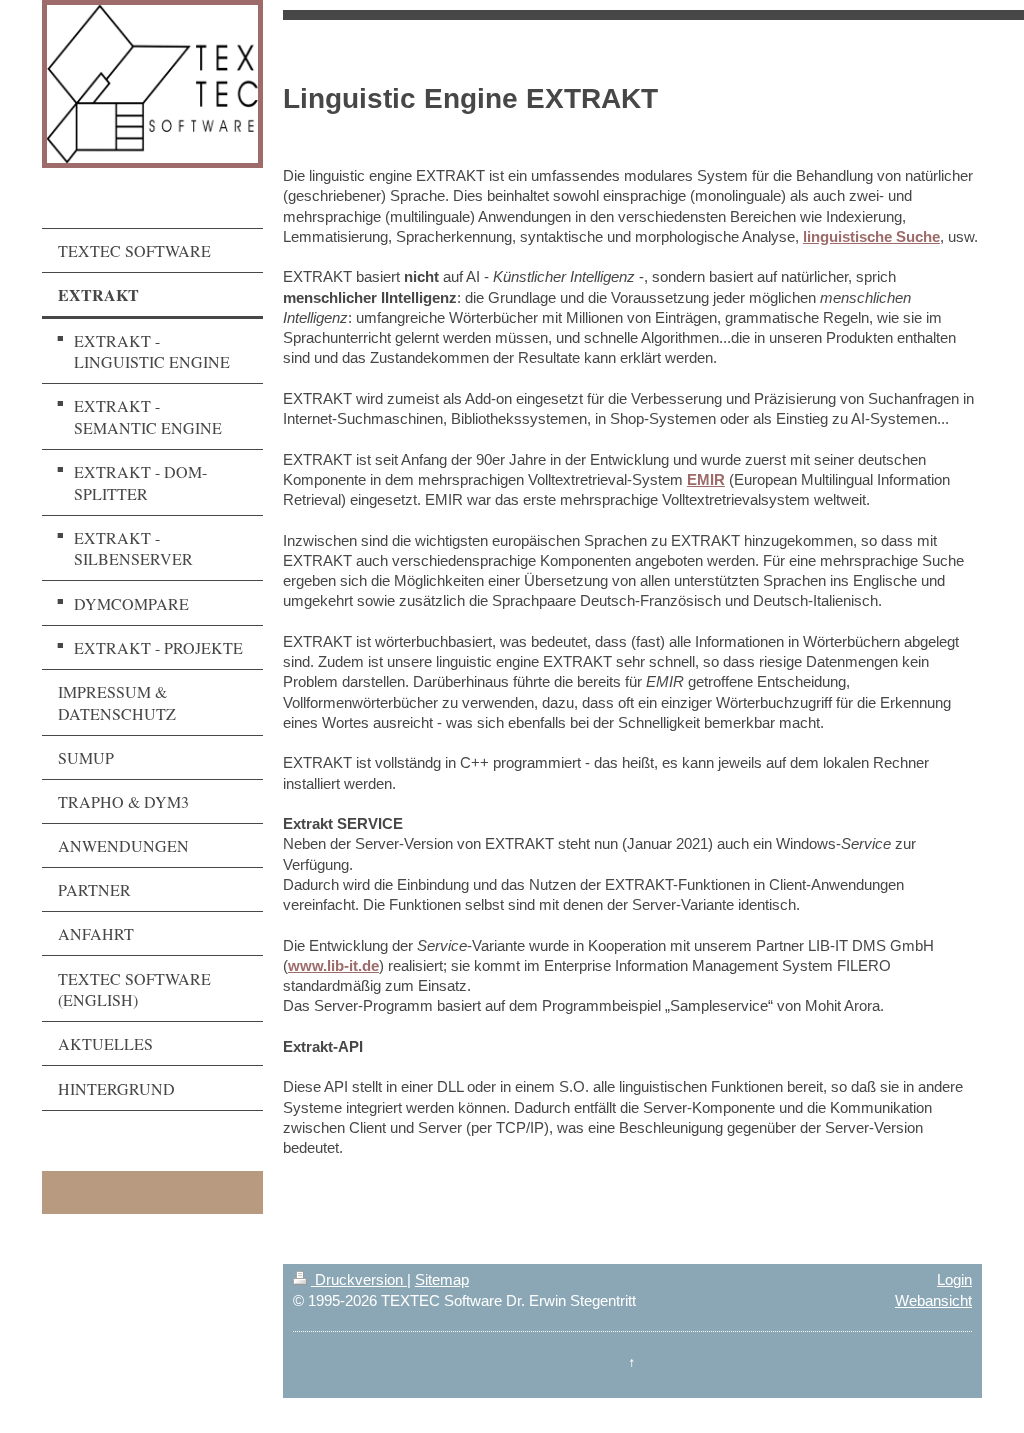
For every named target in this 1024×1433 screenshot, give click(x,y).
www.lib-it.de (333, 965)
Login (954, 1279)
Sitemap (442, 1279)
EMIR (706, 479)
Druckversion (359, 1279)
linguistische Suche (871, 236)
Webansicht (933, 1300)
